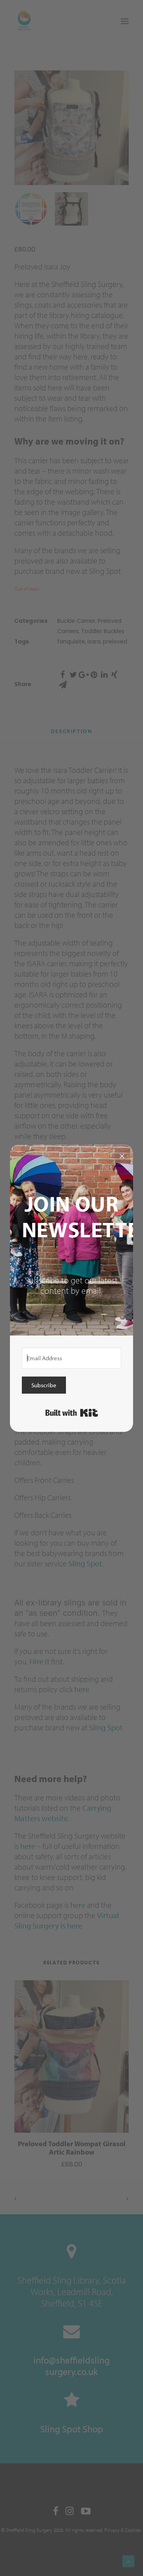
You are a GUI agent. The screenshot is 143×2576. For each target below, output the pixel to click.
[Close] (122, 1156)
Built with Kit (72, 1413)
